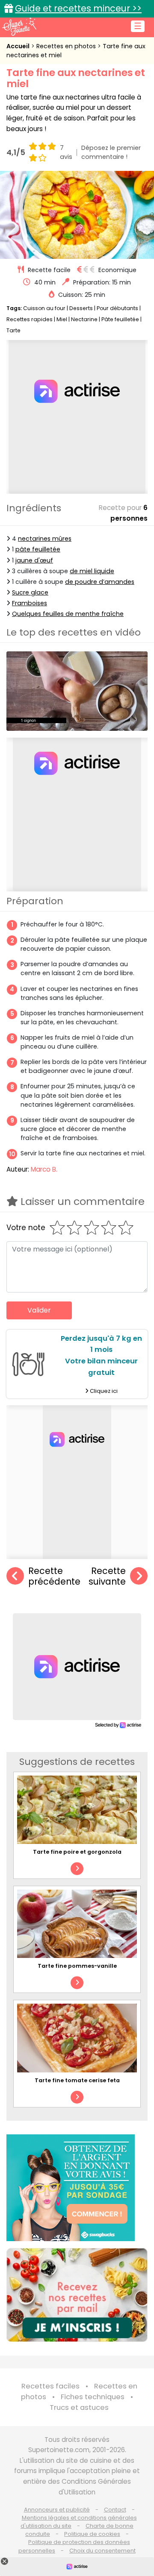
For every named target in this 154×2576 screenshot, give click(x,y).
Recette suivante (107, 1576)
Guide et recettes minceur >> (78, 8)
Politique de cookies (92, 2534)
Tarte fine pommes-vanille (77, 1966)
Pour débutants (117, 308)
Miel (62, 319)
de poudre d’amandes (100, 582)
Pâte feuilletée (120, 319)
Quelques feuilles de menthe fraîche (68, 614)
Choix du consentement (102, 2551)
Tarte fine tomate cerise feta (77, 2080)
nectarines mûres (45, 539)
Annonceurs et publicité (57, 2510)
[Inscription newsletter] (77, 2295)
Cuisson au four (44, 308)
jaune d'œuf (34, 560)
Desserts (81, 308)
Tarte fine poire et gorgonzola (77, 1852)
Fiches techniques (93, 2397)
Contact (115, 2510)
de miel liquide (92, 571)
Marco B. (44, 1169)
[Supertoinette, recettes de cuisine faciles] (19, 26)
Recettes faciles (50, 2386)
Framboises (30, 603)
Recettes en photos (67, 46)
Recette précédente (54, 1576)
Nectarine (84, 319)
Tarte (13, 330)
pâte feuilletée (38, 549)
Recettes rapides (30, 319)
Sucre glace (30, 592)
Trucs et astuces (79, 2407)
